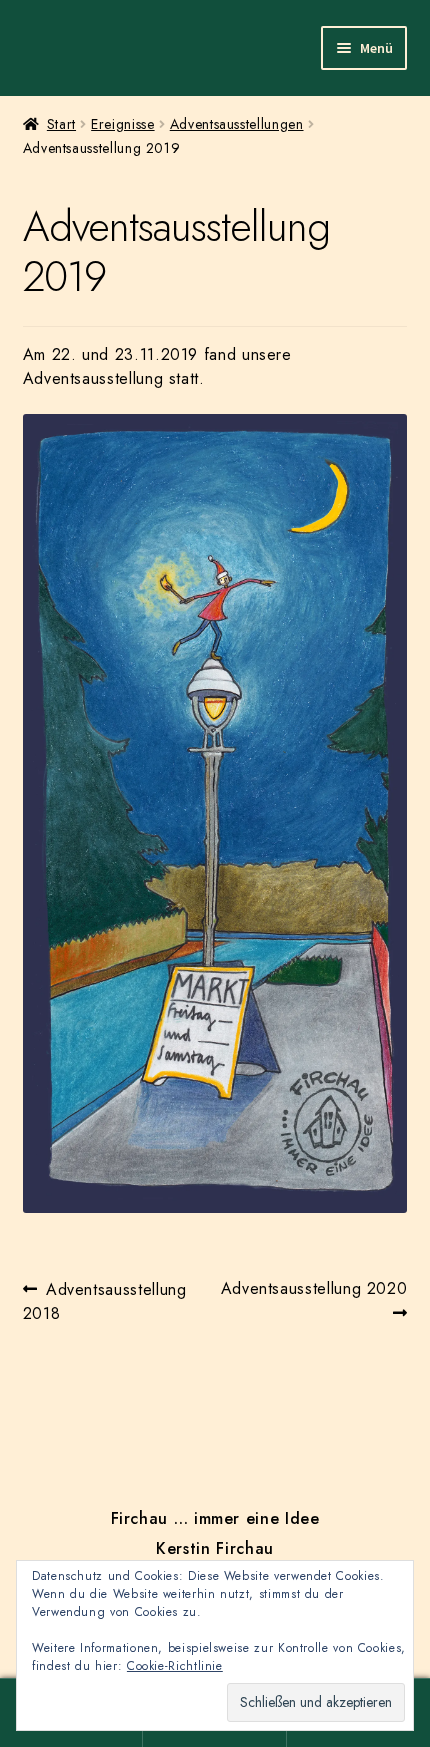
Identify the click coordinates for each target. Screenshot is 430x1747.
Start (61, 124)
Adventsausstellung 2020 (313, 1300)
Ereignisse (122, 124)
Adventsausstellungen (237, 124)
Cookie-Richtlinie (175, 1666)
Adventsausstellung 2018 (105, 1301)
